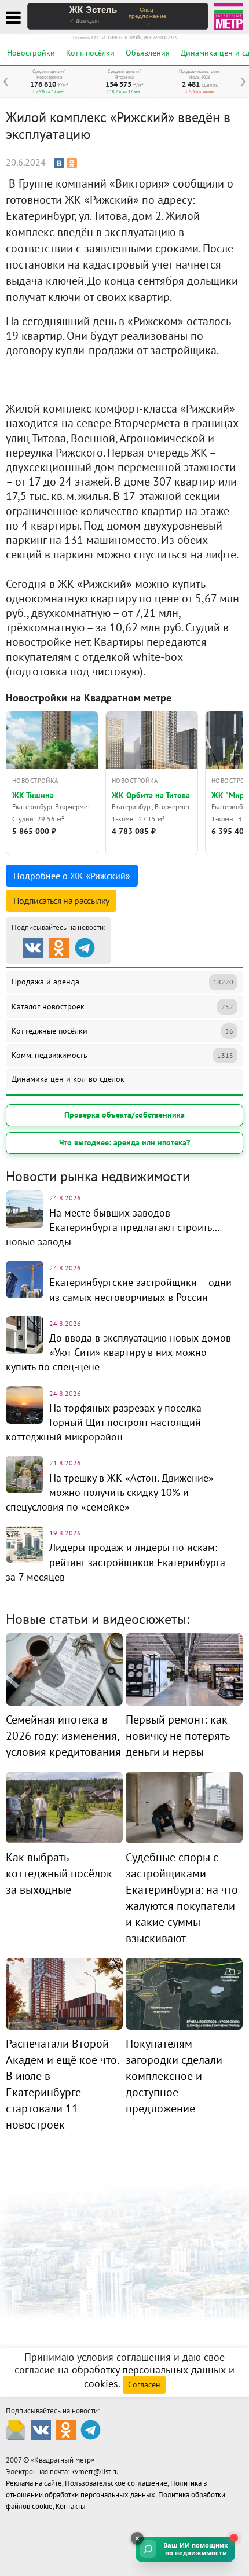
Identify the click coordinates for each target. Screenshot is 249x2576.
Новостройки (31, 53)
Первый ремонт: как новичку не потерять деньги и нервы (177, 1736)
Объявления (148, 53)
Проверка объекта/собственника (124, 1115)
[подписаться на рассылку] (16, 2429)
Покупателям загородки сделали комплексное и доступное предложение (174, 2076)
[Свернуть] (137, 2538)
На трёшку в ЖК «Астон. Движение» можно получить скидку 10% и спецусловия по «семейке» (110, 1492)
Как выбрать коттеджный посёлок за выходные (59, 1873)
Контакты (71, 2506)
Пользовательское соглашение (116, 2483)
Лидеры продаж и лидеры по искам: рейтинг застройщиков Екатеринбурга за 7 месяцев (116, 1562)
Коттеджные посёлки (122, 1031)
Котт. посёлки (90, 53)
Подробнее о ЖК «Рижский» (72, 876)
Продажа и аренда (122, 982)
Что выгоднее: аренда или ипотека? (124, 1142)
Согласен (144, 2384)
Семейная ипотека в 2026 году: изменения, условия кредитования (63, 1736)
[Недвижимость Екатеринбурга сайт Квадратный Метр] (229, 15)
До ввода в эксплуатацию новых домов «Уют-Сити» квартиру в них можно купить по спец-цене (118, 1352)
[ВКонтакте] (59, 163)
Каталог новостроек (122, 1006)
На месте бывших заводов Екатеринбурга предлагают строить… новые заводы (113, 1227)
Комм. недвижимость (122, 1055)
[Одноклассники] (72, 163)
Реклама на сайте (34, 2483)
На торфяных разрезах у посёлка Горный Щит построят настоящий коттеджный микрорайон (104, 1422)
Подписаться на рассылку (61, 901)
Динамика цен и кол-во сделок (68, 1079)
